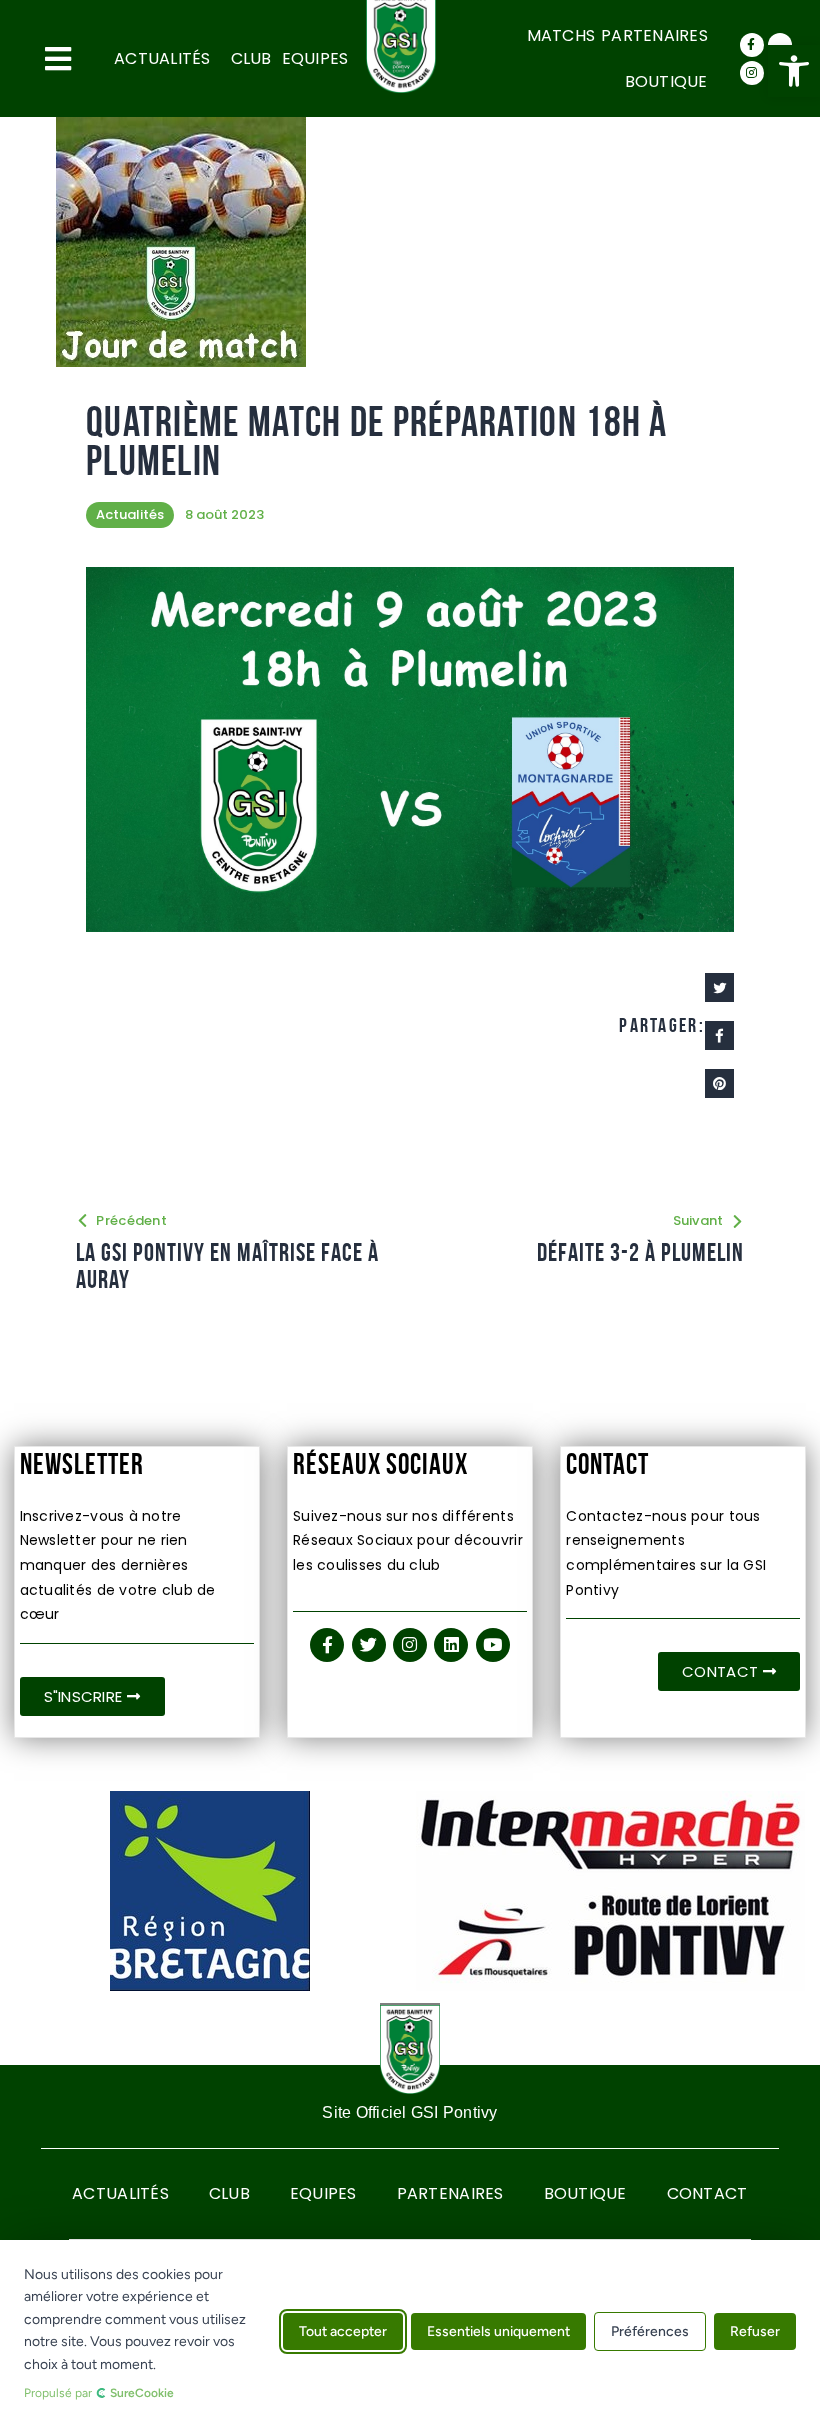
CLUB (251, 58)
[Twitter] (369, 1645)
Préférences (650, 2332)
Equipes (315, 58)
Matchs (561, 35)
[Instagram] (752, 73)
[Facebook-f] (752, 45)
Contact (707, 2193)
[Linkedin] (451, 1645)
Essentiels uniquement (498, 2332)
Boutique (666, 81)
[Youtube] (493, 1645)
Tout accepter (343, 2332)
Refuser (755, 2332)
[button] (794, 71)
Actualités (162, 58)
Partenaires (654, 35)
